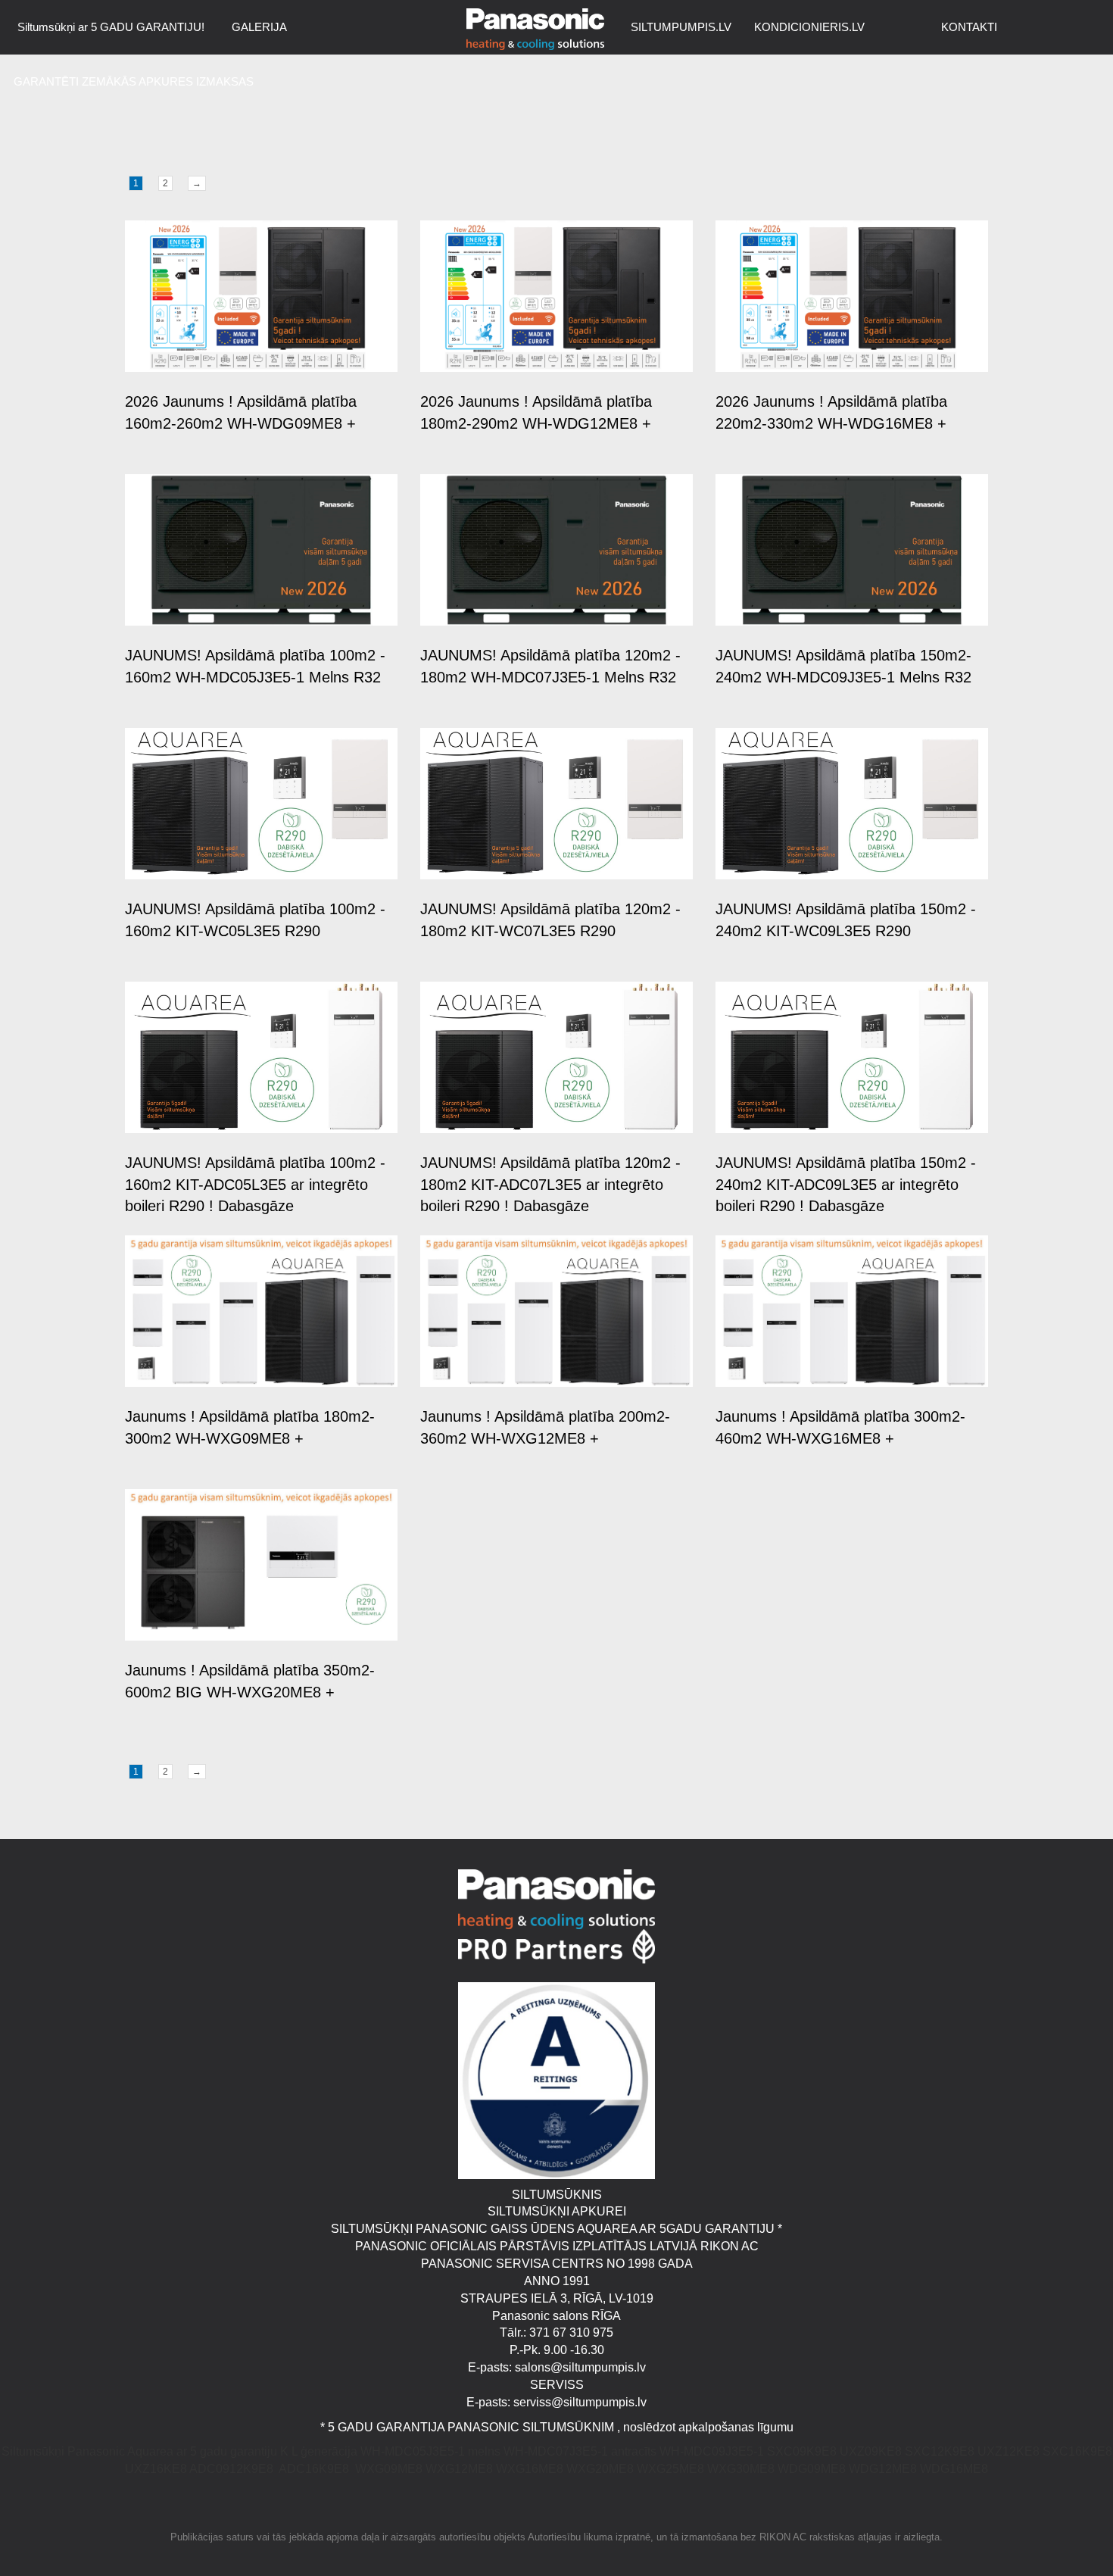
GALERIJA (259, 27)
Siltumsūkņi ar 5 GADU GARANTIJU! (111, 27)
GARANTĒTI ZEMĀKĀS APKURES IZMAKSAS (134, 81)
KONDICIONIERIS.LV (809, 27)
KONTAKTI (969, 27)
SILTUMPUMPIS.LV (681, 27)
